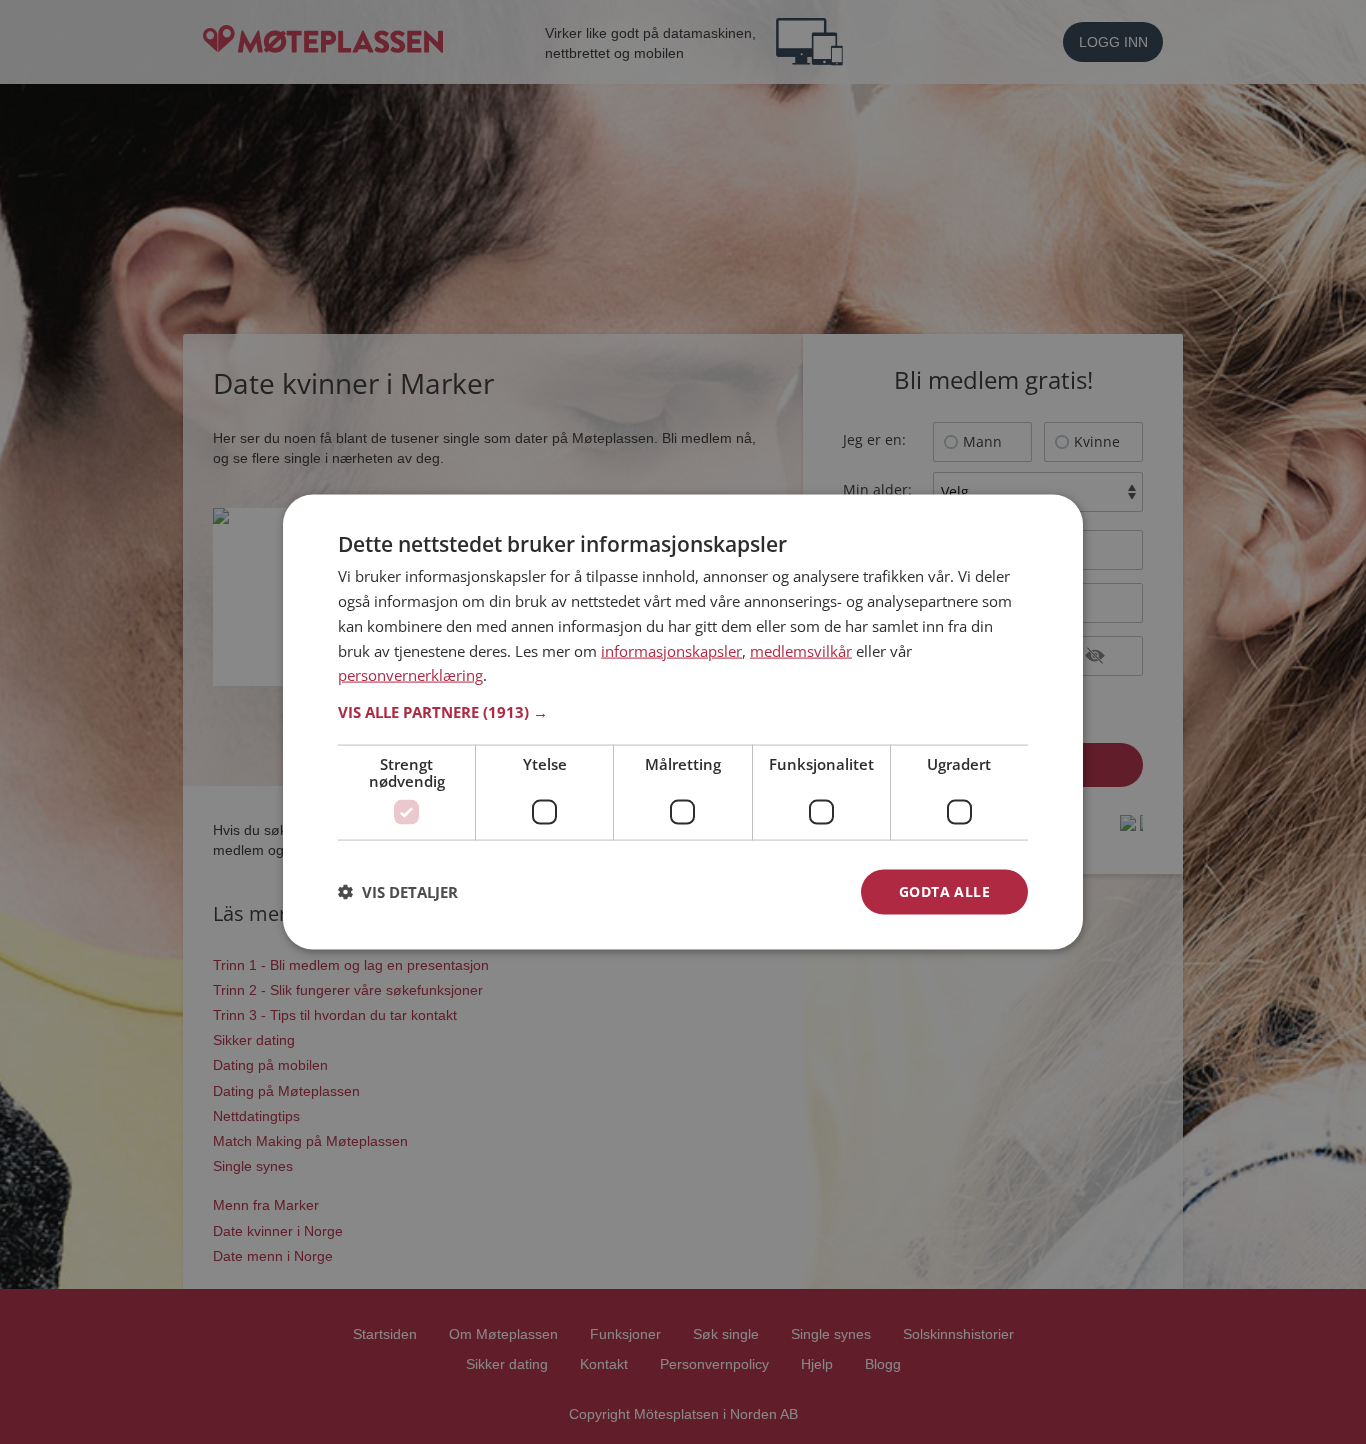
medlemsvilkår (801, 650)
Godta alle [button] (944, 891)
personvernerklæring (410, 675)
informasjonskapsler (671, 650)
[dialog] (683, 722)
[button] (683, 712)
